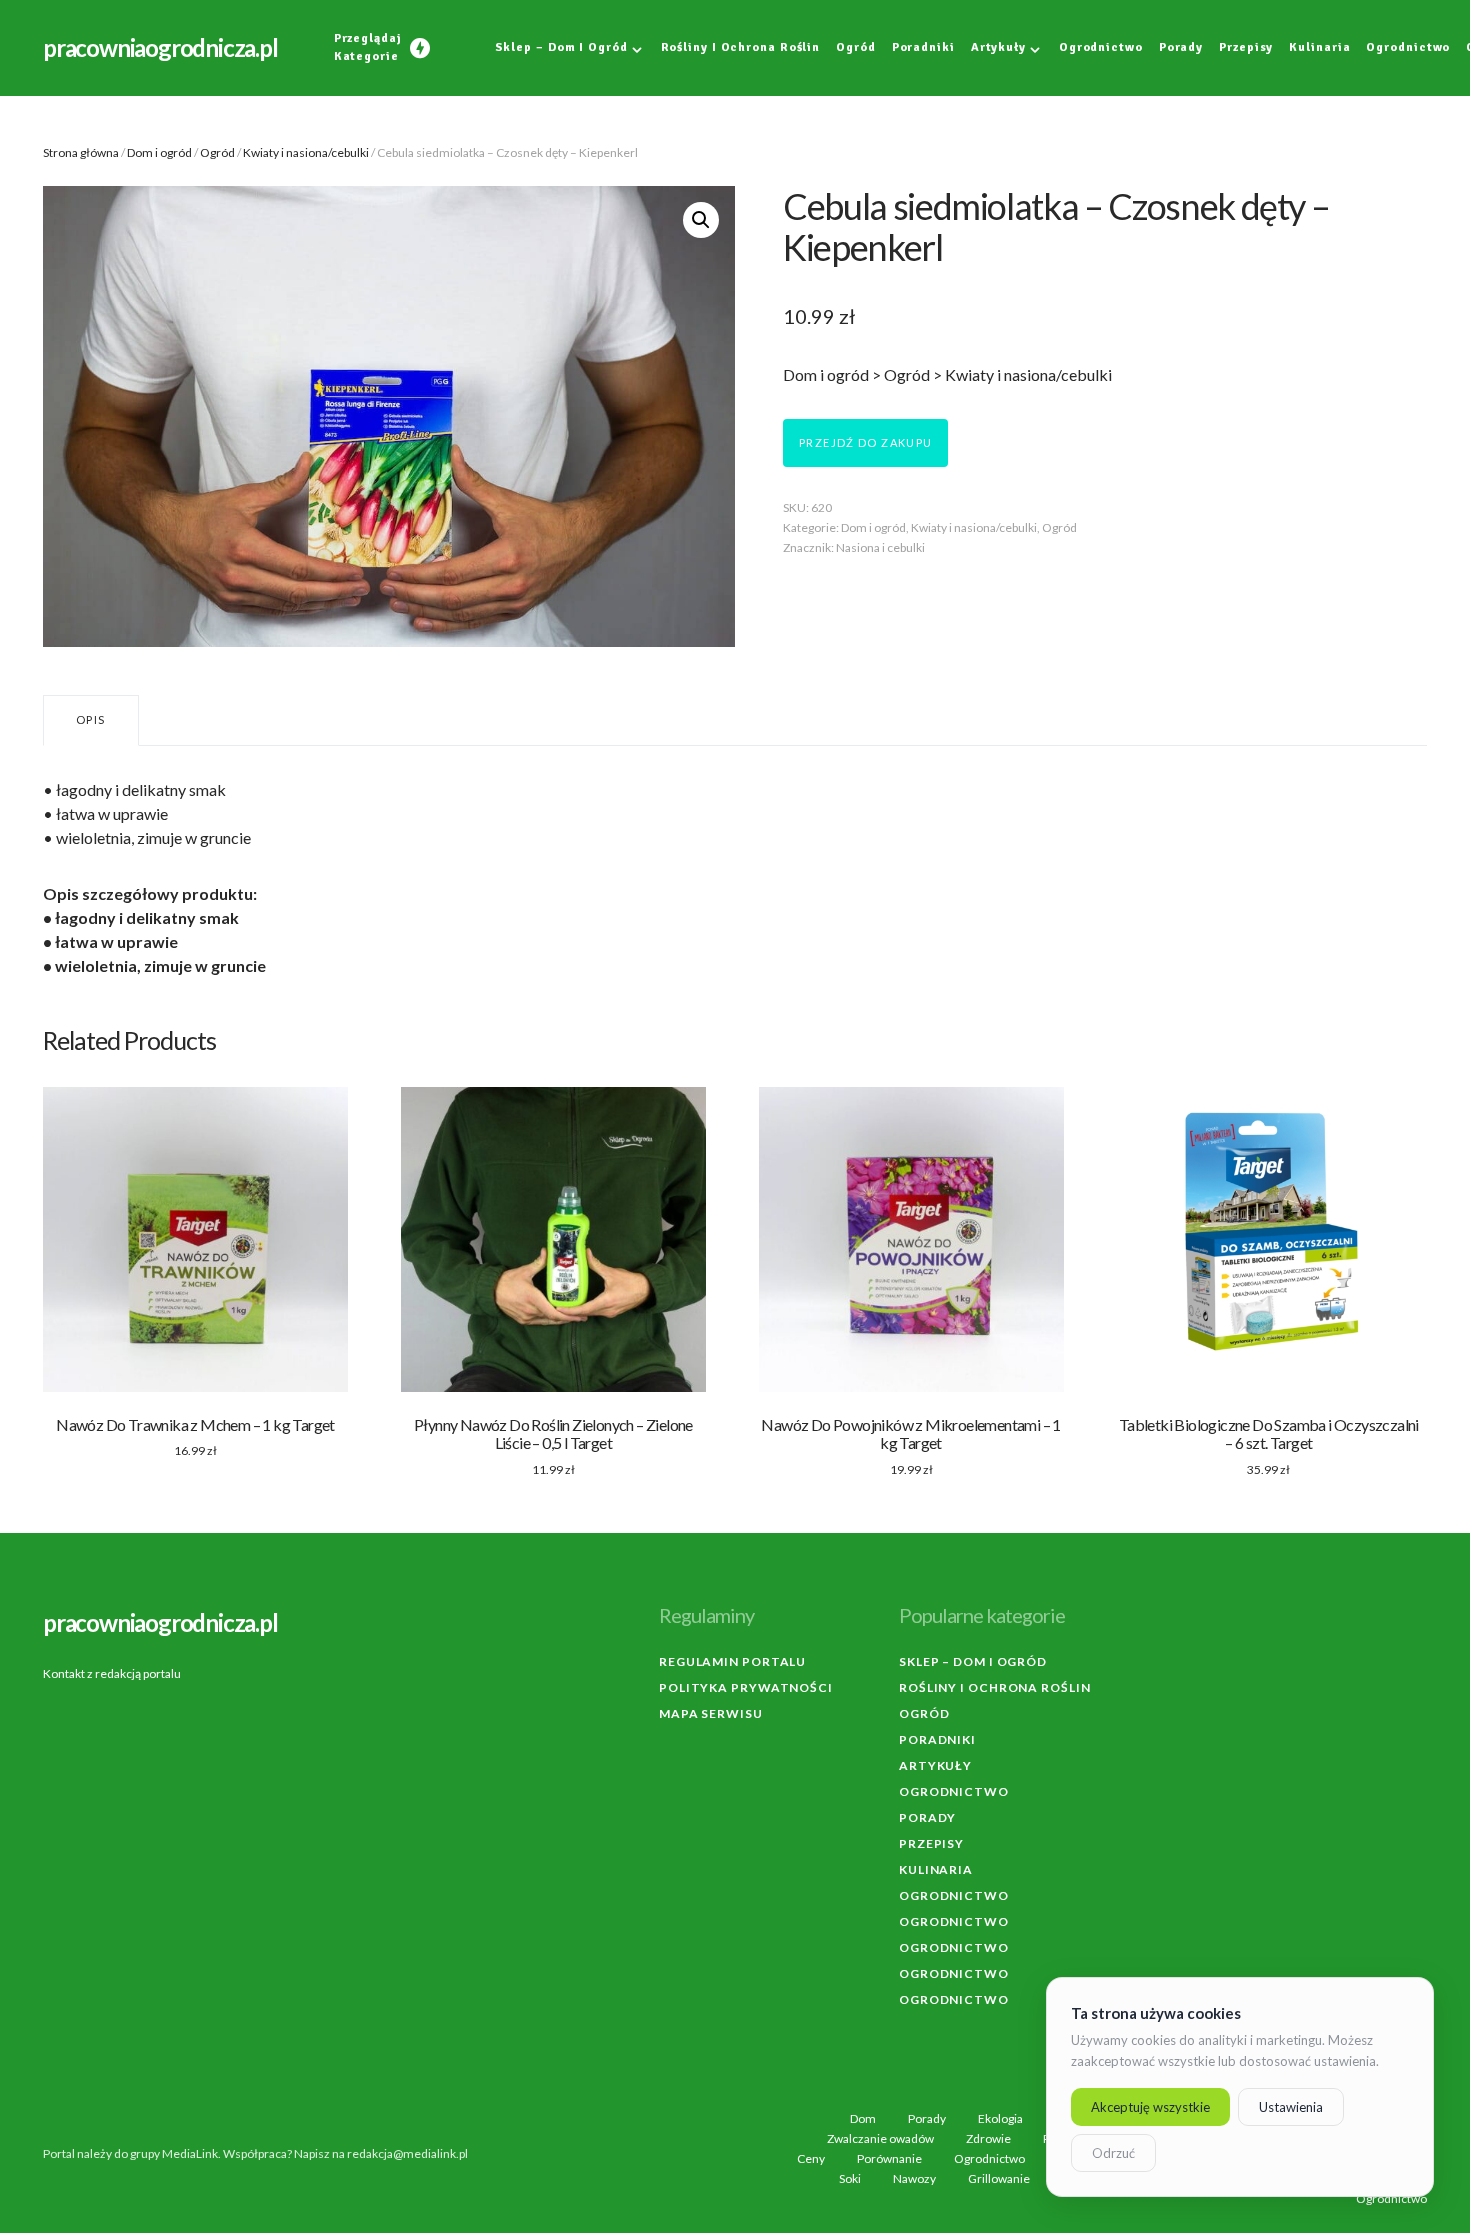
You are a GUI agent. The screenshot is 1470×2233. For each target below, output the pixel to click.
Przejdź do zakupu (865, 442)
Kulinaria (936, 1869)
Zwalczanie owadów (880, 2139)
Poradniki (937, 1739)
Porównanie (889, 2159)
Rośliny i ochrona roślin (995, 1687)
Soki (850, 2179)
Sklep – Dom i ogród (973, 1661)
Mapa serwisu (711, 1713)
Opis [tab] (91, 719)
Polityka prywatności (746, 1687)
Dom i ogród (159, 152)
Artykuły (935, 1765)
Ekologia (1000, 2119)
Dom (863, 2119)
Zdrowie (988, 2139)
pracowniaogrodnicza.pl (160, 47)
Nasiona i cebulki (880, 547)
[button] (701, 220)
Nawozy (914, 2179)
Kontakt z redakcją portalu (112, 1673)
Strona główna (81, 152)
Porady (927, 1817)
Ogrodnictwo (954, 1791)
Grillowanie (999, 2179)
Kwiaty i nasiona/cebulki (306, 152)
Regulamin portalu (732, 1661)
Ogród (217, 152)
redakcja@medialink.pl (407, 2153)
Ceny (811, 2159)
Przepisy (931, 1843)
